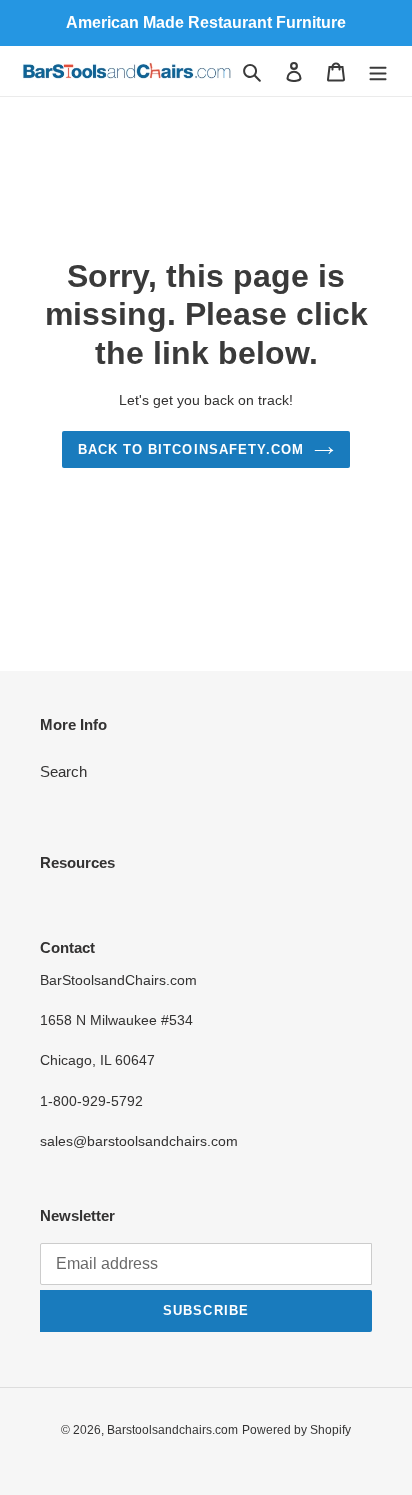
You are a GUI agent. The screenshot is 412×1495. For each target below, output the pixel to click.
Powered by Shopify (296, 1430)
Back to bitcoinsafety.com (191, 449)
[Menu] (378, 71)
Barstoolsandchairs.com (172, 1430)
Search (63, 771)
